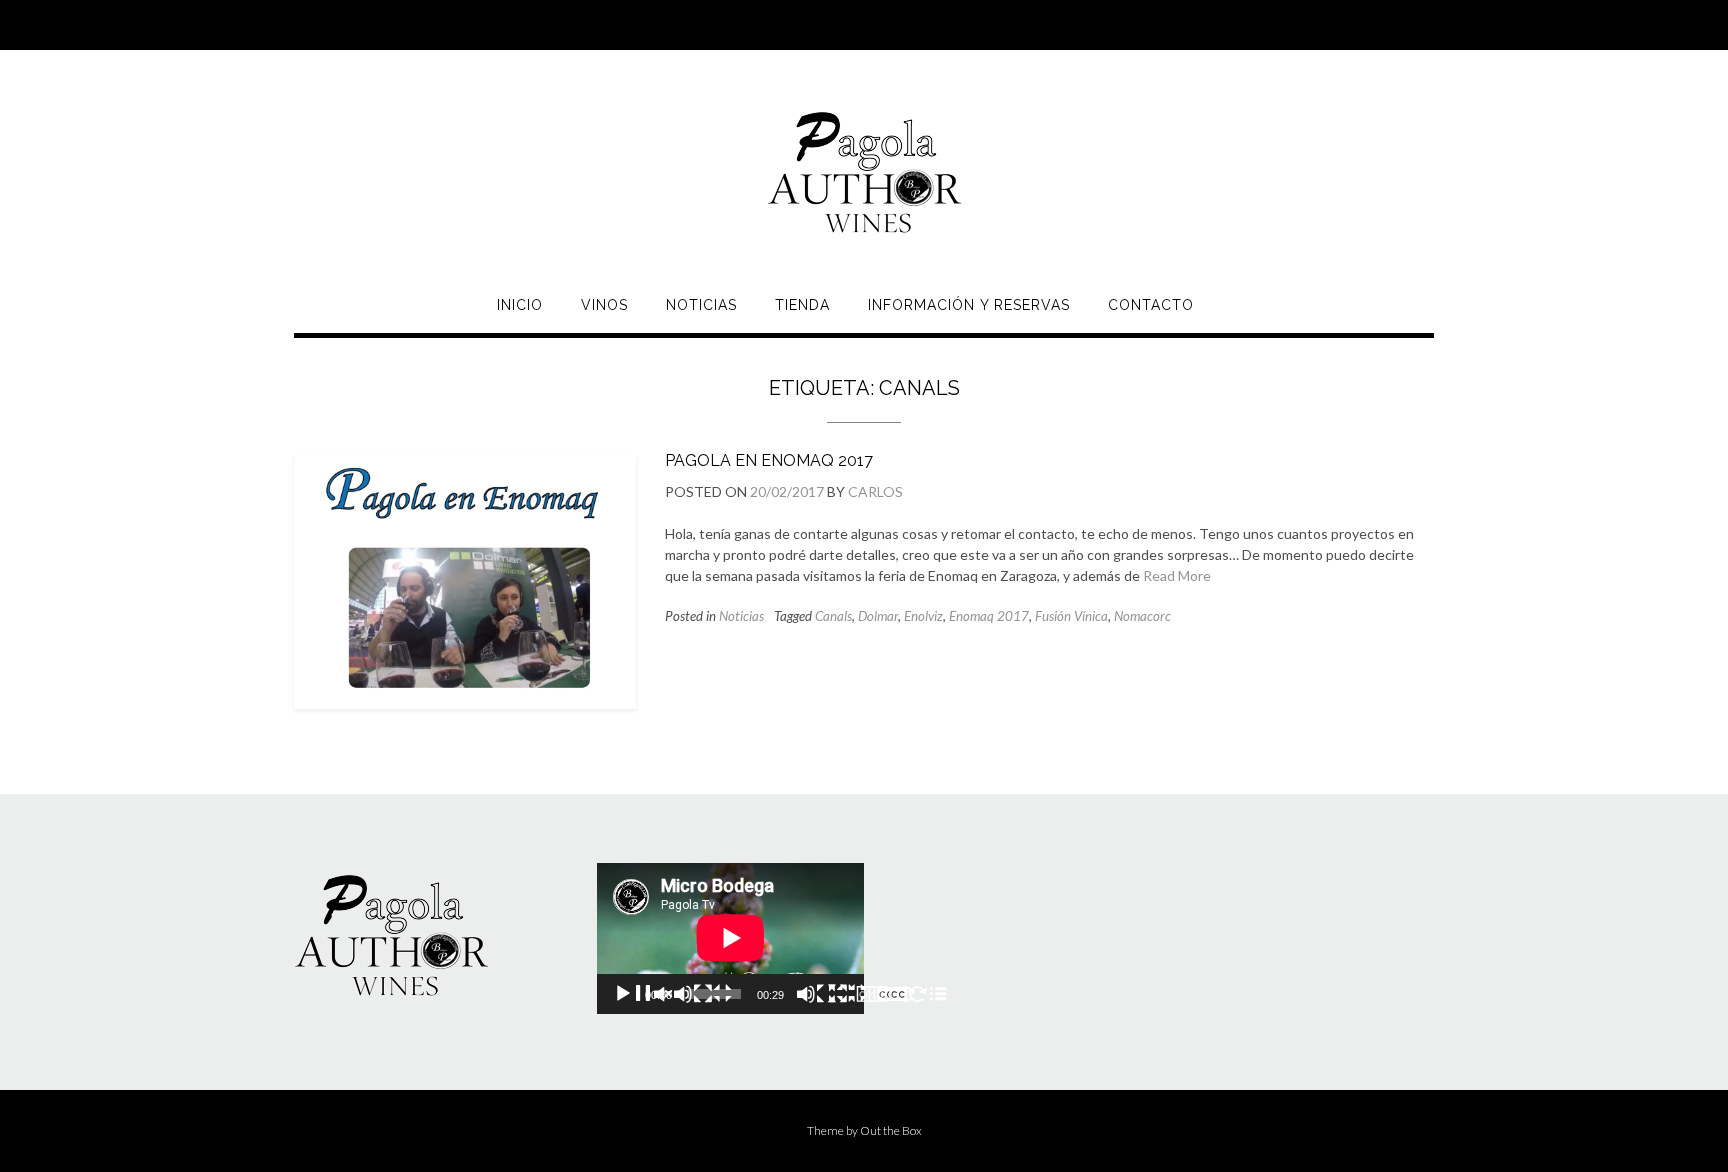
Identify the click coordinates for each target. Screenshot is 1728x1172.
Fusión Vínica (1071, 616)
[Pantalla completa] (888, 994)
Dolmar (878, 616)
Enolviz (923, 616)
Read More (1177, 575)
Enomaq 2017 (989, 616)
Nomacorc (1142, 616)
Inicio (520, 305)
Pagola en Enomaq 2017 (769, 460)
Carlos (875, 491)
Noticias (701, 305)
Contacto (1151, 305)
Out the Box (891, 1130)
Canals (833, 616)
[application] (730, 938)
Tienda (802, 305)
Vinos (604, 305)
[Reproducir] (673, 994)
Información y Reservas (969, 305)
